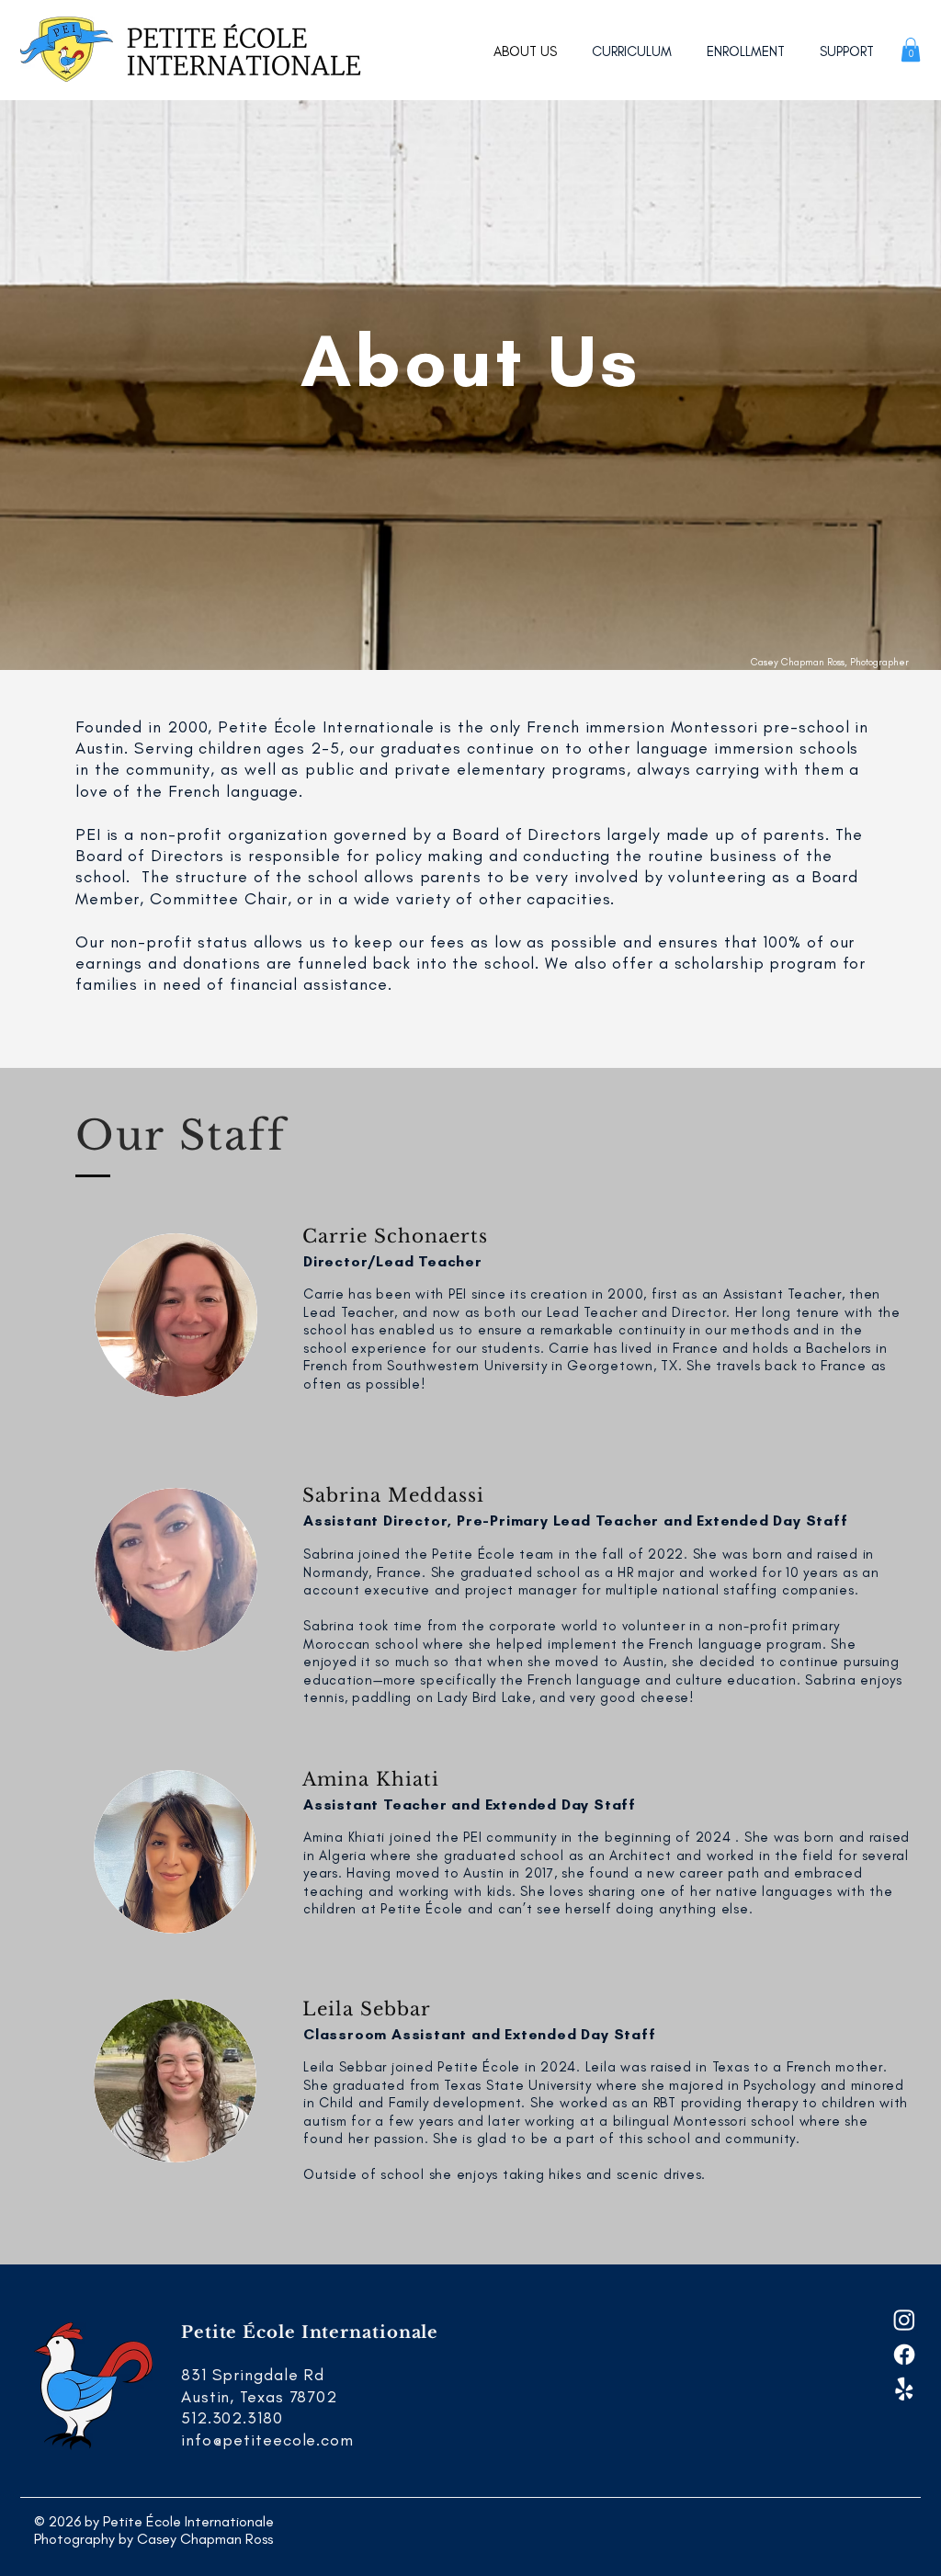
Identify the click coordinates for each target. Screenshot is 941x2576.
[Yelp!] (904, 2389)
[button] (911, 50)
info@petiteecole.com (267, 2440)
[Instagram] (904, 2320)
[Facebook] (904, 2355)
